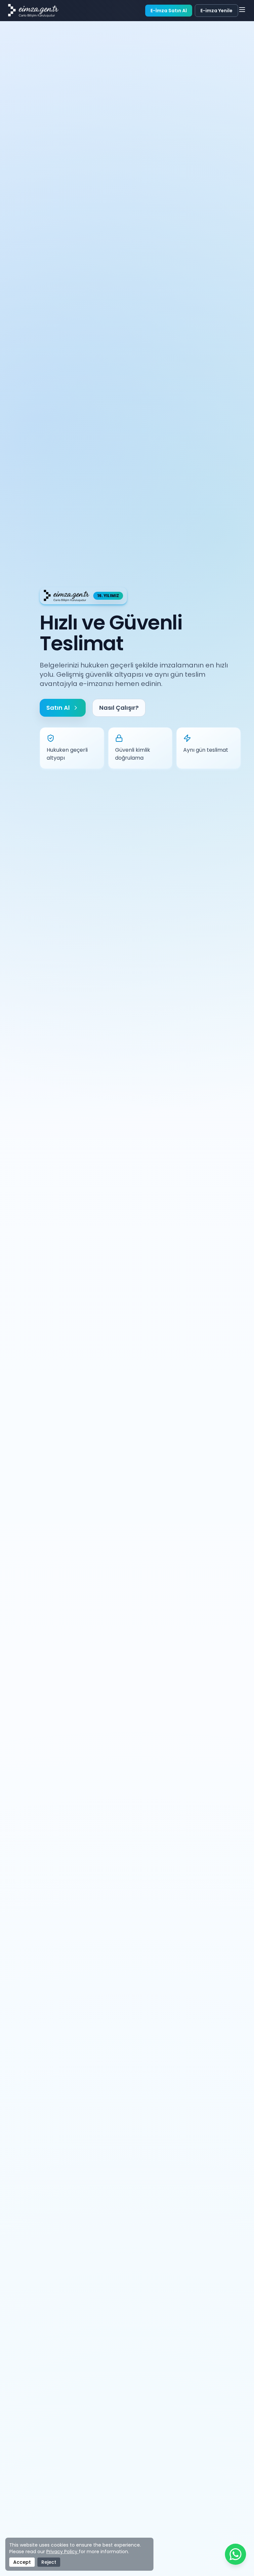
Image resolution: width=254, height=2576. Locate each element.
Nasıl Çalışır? (119, 708)
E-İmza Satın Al (169, 11)
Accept (22, 2562)
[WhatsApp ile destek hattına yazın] (235, 2557)
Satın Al (58, 708)
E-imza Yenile (216, 11)
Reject (49, 2562)
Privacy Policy (63, 2552)
